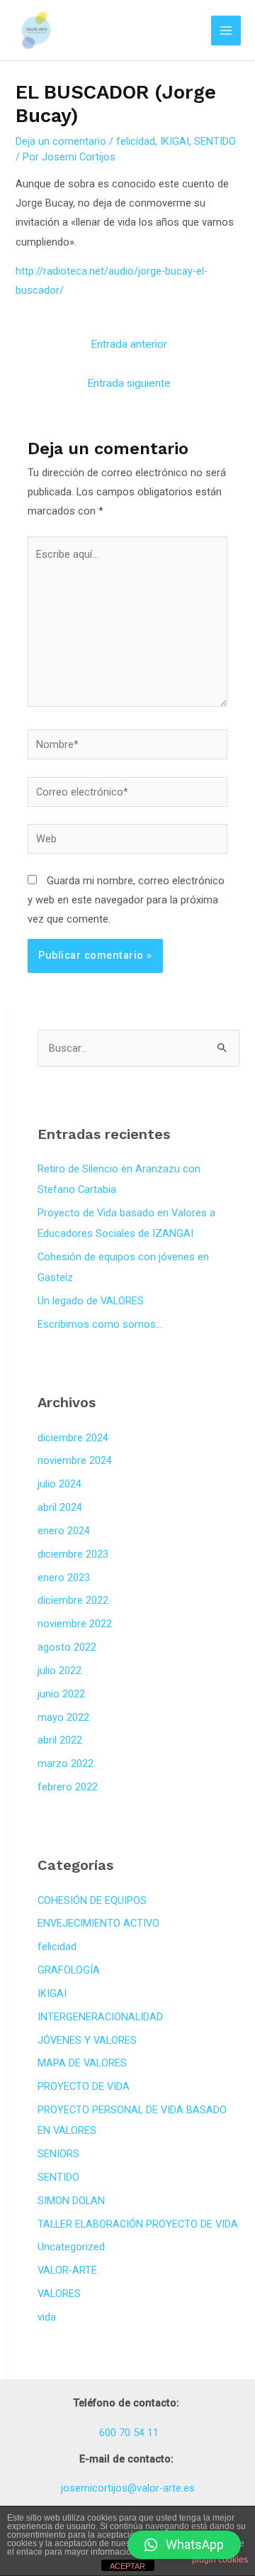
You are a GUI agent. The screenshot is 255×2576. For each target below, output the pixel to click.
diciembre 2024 (73, 1438)
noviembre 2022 (75, 1624)
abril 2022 (60, 1740)
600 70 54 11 (127, 2433)
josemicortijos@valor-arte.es (128, 2488)
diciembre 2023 (73, 1554)
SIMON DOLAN (71, 2201)
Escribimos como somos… (100, 1324)
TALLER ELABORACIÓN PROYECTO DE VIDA (138, 2224)
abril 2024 (60, 1507)
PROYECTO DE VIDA (84, 2086)
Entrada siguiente (129, 383)
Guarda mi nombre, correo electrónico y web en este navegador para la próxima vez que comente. (126, 900)
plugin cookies (220, 2560)
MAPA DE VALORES (82, 2063)
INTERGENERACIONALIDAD (100, 2017)
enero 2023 (64, 1578)
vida (47, 2317)
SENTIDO (215, 141)
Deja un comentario (61, 141)
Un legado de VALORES (91, 1301)
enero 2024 (64, 1531)
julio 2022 (59, 1670)
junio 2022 (61, 1694)
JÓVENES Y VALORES (87, 2040)
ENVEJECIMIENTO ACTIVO (98, 1923)
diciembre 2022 (73, 1600)
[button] (184, 2545)
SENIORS (58, 2154)
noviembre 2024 (75, 1460)
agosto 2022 (67, 1647)
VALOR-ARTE (67, 2270)
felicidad (136, 141)
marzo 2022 (66, 1763)
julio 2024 (59, 1484)
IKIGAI (175, 141)
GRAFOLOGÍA (69, 1970)
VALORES (59, 2294)
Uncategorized (71, 2247)
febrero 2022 (68, 1787)
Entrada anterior (129, 344)
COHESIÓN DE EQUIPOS (92, 1900)
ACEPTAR (127, 2566)
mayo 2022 (63, 1717)
